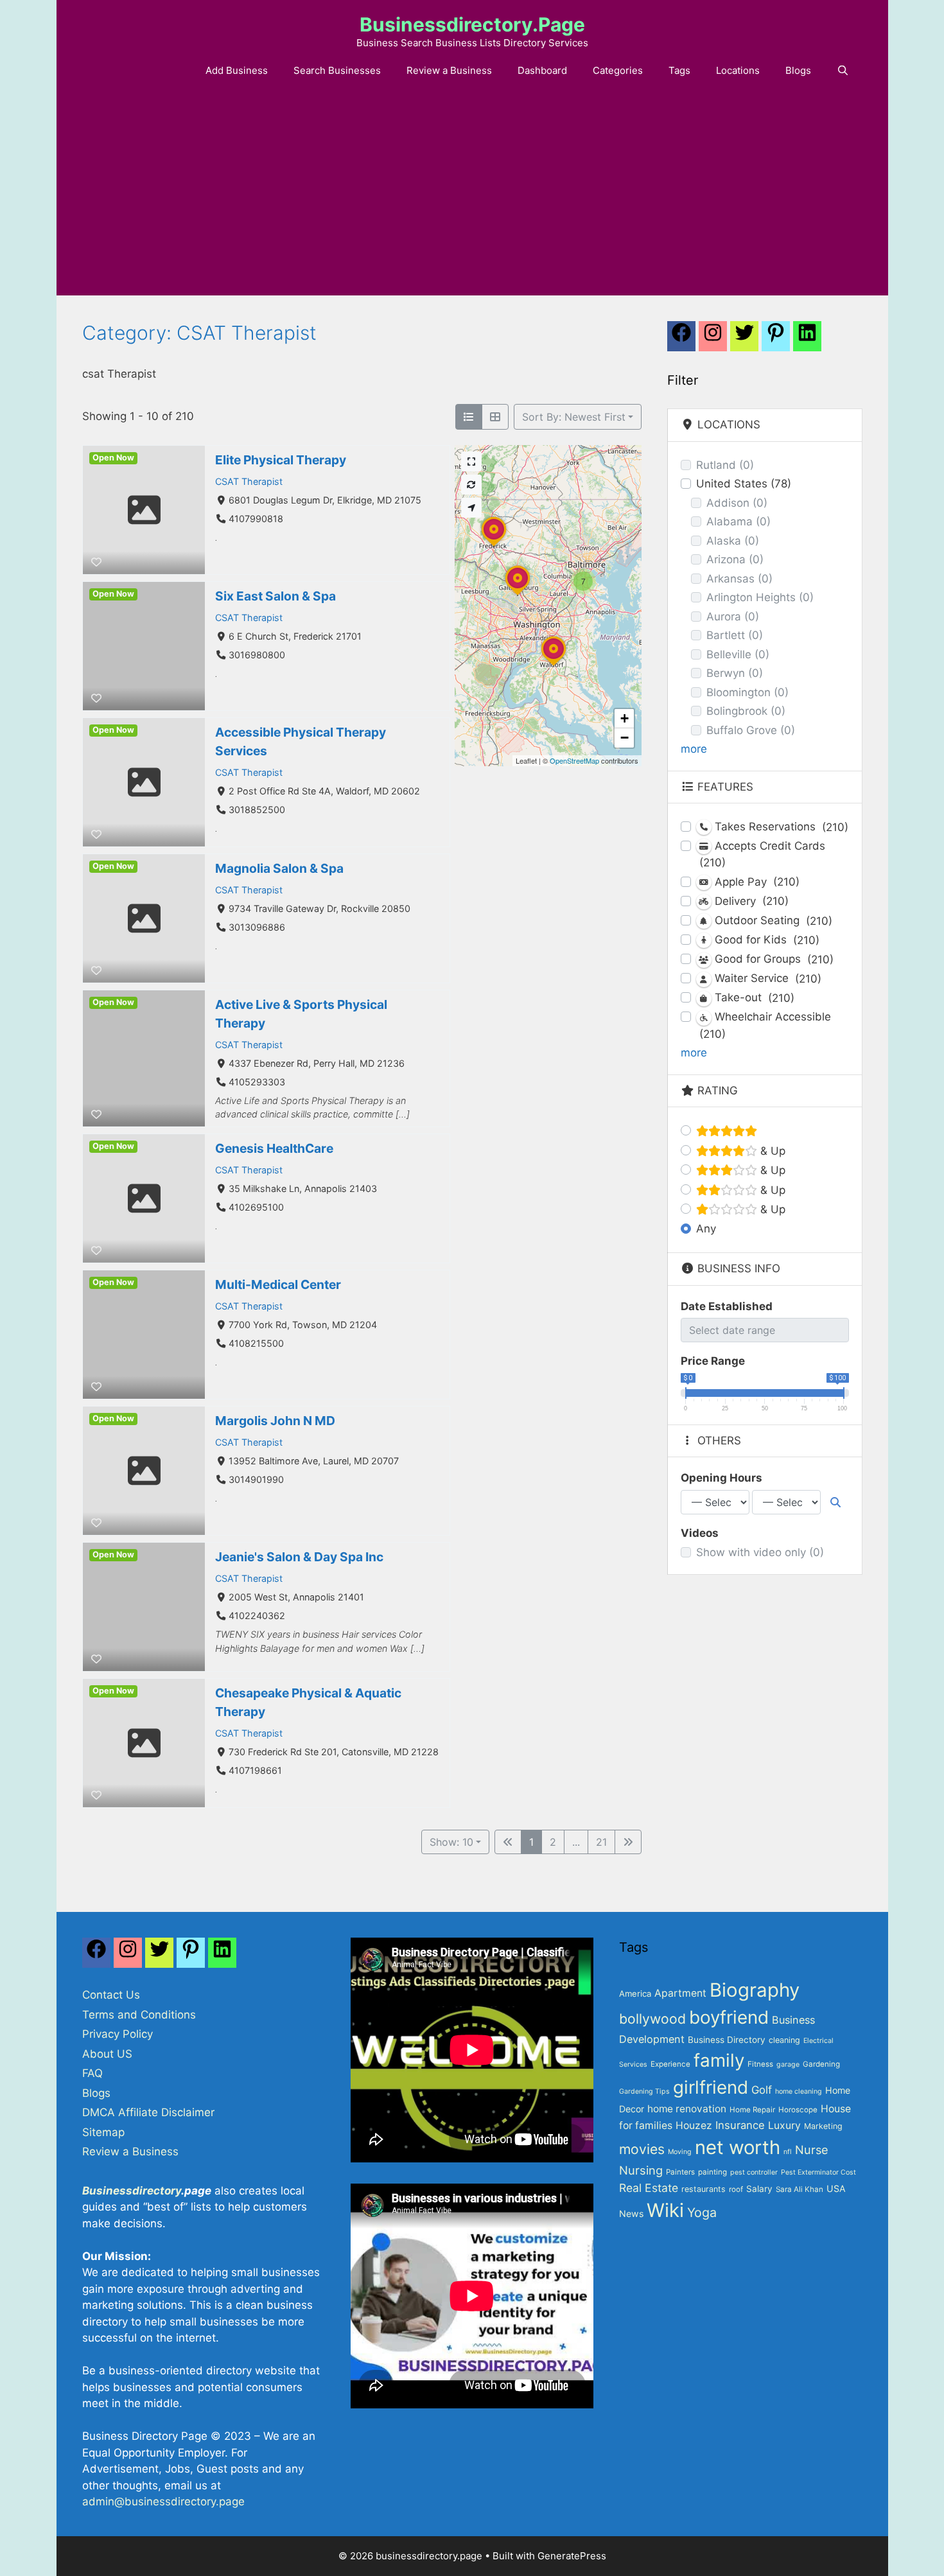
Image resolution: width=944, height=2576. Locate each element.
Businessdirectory (132, 2191)
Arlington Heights (760, 597)
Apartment (680, 1993)
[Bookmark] (96, 562)
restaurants (704, 2189)
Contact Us (111, 1995)
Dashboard (542, 70)
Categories (618, 70)
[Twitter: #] (744, 340)
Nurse (812, 2150)
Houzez (694, 2125)
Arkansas (739, 579)
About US (107, 2054)
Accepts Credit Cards (762, 854)
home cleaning (799, 2091)
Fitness (760, 2064)
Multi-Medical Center (278, 1284)
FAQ (92, 2073)
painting (712, 2172)
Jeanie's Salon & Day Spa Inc (299, 1557)
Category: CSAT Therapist (199, 333)
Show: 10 (451, 1842)
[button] (583, 581)
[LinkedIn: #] (807, 340)
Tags (679, 70)
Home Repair (752, 2110)
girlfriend (711, 2087)
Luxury (784, 2125)
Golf (762, 2090)
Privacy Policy (118, 2034)
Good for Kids (765, 940)
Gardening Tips (644, 2091)
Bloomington (747, 692)
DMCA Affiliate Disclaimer (148, 2112)
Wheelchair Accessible (765, 1025)
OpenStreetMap (574, 760)
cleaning (784, 2040)
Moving (680, 2152)
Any (706, 1229)
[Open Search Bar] (843, 71)
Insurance (740, 2125)
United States (744, 484)
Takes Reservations (780, 827)
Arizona (735, 559)
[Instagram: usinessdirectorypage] (713, 340)
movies (642, 2149)
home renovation (687, 2109)
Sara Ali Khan (800, 2189)
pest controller (754, 2172)
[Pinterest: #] (776, 340)
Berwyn (735, 673)
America (635, 1993)
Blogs (798, 70)
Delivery (750, 901)
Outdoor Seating (772, 921)
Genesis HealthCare (274, 1148)
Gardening (821, 2064)
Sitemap (103, 2132)
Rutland (725, 465)
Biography (755, 1990)
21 (601, 1842)
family (719, 2060)
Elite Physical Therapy (281, 460)
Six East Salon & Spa (275, 596)
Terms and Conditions (139, 2015)
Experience (670, 2064)
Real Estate (649, 2188)
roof (736, 2189)
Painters (680, 2172)
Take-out (753, 998)
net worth (738, 2147)
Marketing (823, 2126)
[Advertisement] (472, 199)
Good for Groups (773, 959)
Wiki (665, 2210)
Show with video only (760, 1552)
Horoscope (798, 2110)
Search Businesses (337, 70)
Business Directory (727, 2040)
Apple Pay (756, 882)
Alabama (739, 521)
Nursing (641, 2170)
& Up (771, 1151)
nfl (788, 2152)
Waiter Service (766, 978)
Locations (738, 70)
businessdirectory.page (472, 24)
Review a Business (449, 70)
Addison (737, 503)
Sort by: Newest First (574, 417)
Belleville (738, 654)
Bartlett (735, 635)
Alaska (733, 541)
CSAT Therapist (249, 481)
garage (788, 2064)
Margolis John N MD (275, 1421)
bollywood (652, 2019)
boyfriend (729, 2017)
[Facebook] (681, 340)
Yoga (702, 2212)
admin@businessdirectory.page (163, 2502)
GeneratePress (572, 2556)
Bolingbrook (746, 711)
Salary (759, 2189)
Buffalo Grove (751, 730)
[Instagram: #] (128, 1956)
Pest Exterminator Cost (818, 2172)
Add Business (237, 70)
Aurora (733, 617)
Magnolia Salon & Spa (279, 868)
